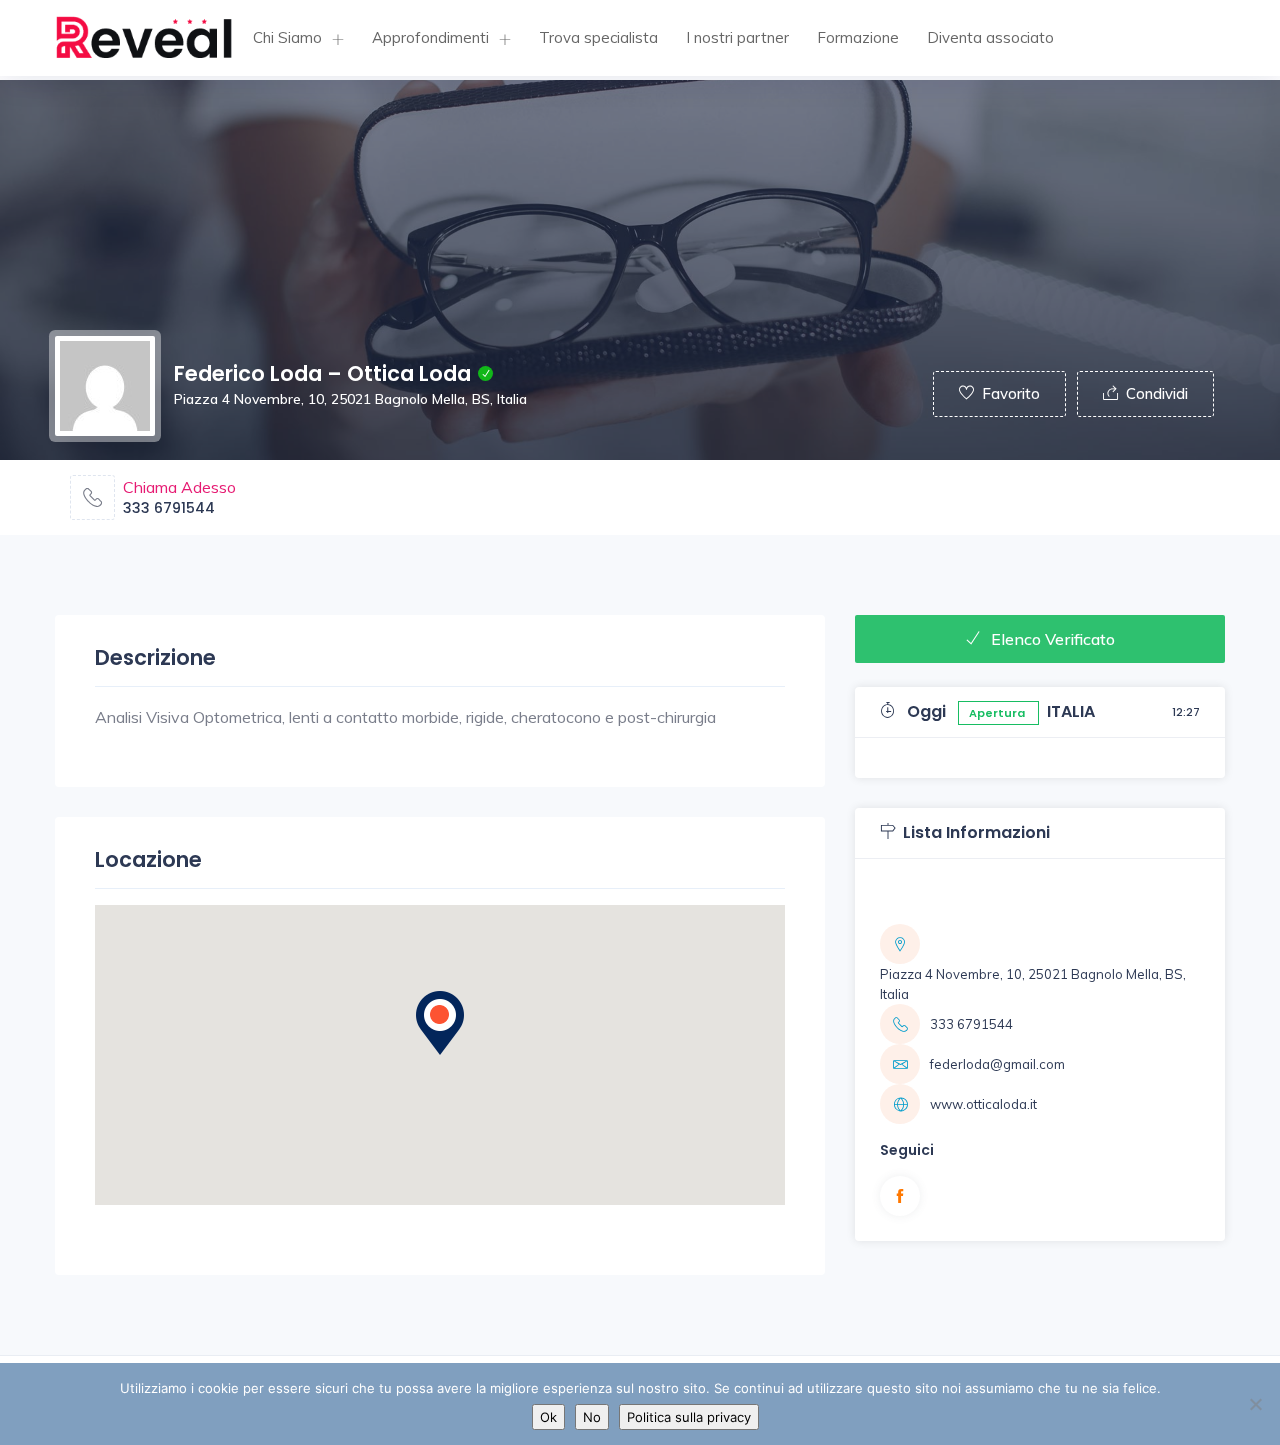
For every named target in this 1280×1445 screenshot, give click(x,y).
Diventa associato (990, 37)
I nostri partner (737, 37)
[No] (1255, 1404)
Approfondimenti (430, 37)
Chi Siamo (287, 37)
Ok (548, 1417)
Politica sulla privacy (689, 1417)
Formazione (858, 37)
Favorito (1011, 393)
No (592, 1417)
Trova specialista (598, 37)
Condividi (1157, 393)
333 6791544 (169, 508)
